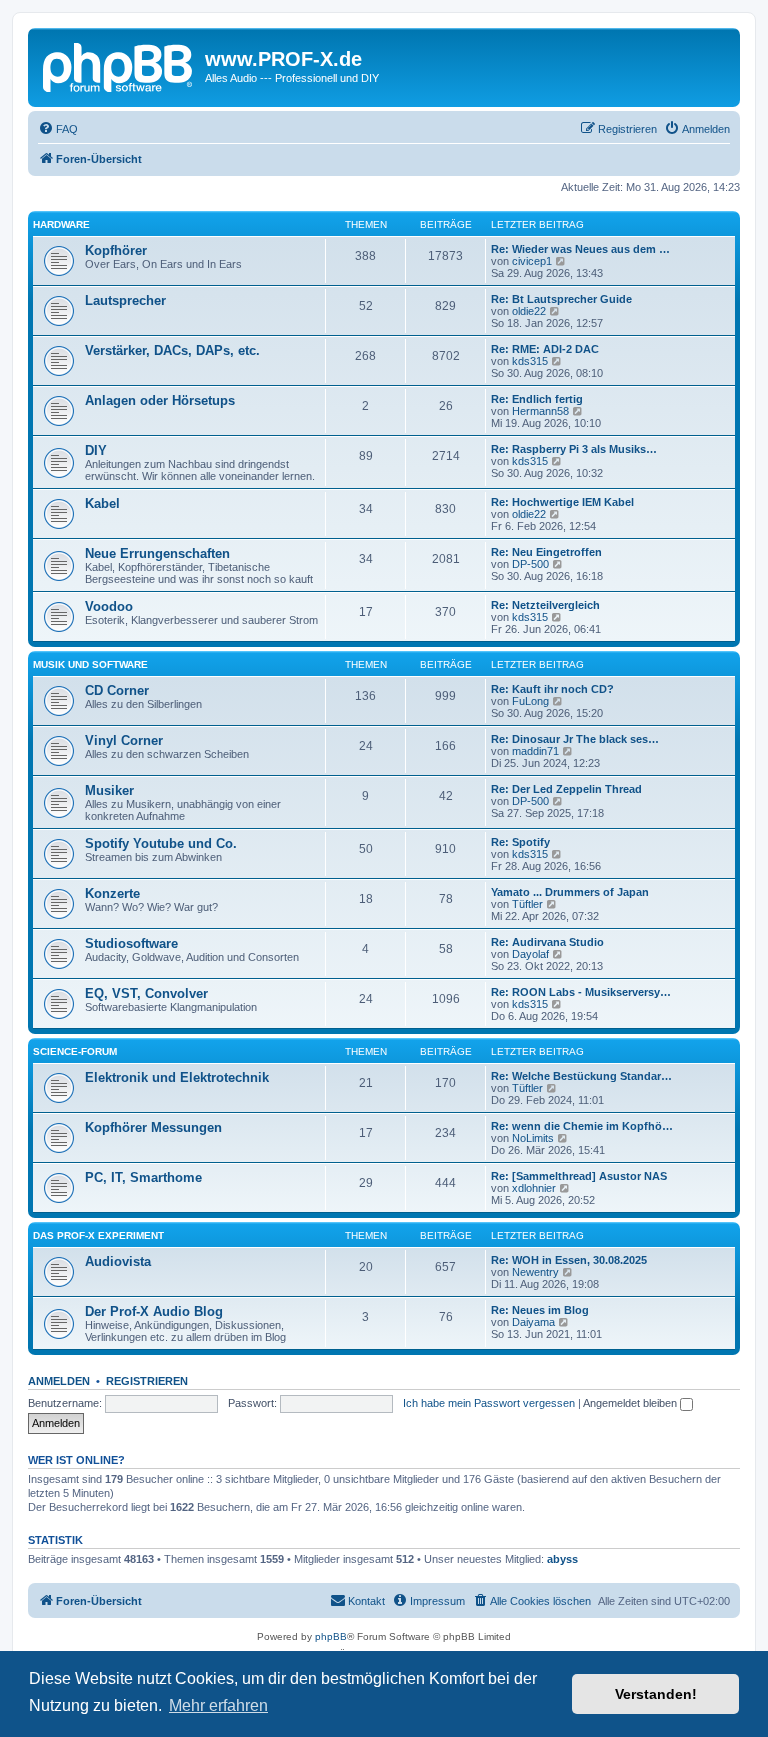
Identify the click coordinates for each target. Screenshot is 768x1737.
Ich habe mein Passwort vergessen (489, 1403)
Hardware (61, 224)
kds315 (530, 361)
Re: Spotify (520, 842)
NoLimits (533, 1138)
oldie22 (529, 311)
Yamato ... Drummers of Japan (570, 892)
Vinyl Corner (124, 740)
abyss (562, 1559)
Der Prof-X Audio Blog (154, 1311)
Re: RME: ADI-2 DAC (545, 349)
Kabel (102, 503)
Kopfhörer (116, 250)
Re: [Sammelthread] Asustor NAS (579, 1176)
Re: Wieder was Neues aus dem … (580, 249)
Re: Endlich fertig (537, 399)
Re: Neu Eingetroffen (546, 552)
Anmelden (59, 1381)
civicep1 (532, 261)
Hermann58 (540, 411)
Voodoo (109, 606)
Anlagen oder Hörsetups (160, 400)
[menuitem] (58, 129)
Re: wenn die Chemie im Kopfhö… (582, 1126)
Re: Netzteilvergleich (545, 605)
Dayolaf (530, 954)
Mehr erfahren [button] (218, 1705)
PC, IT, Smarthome (143, 1177)
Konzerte (112, 893)
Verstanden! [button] (656, 1694)
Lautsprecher (125, 300)
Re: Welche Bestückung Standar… (581, 1076)
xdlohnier (534, 1188)
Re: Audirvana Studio (547, 942)
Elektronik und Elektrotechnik (177, 1077)
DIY (96, 450)
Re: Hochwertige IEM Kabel (562, 502)
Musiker (109, 790)
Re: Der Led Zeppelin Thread (566, 789)
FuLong (530, 701)
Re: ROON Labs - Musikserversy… (581, 992)
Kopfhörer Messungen (153, 1127)
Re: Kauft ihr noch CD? (552, 689)
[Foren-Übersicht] (119, 65)
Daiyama (533, 1322)
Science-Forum (75, 1051)
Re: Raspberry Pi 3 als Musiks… (574, 449)
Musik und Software (90, 664)
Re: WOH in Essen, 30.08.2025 (569, 1260)
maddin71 (535, 751)
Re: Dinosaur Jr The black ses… (575, 739)
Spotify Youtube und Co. (161, 843)
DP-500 (530, 564)
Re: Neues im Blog (540, 1310)
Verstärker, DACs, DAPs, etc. (172, 350)
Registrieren (147, 1381)
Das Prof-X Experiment (98, 1235)
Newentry (535, 1272)
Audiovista (118, 1261)
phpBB (331, 1636)
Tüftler (527, 904)
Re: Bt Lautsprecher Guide (561, 299)
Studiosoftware (131, 943)
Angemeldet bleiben (631, 1403)
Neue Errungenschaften (157, 553)
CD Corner (117, 690)
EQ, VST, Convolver (146, 993)
